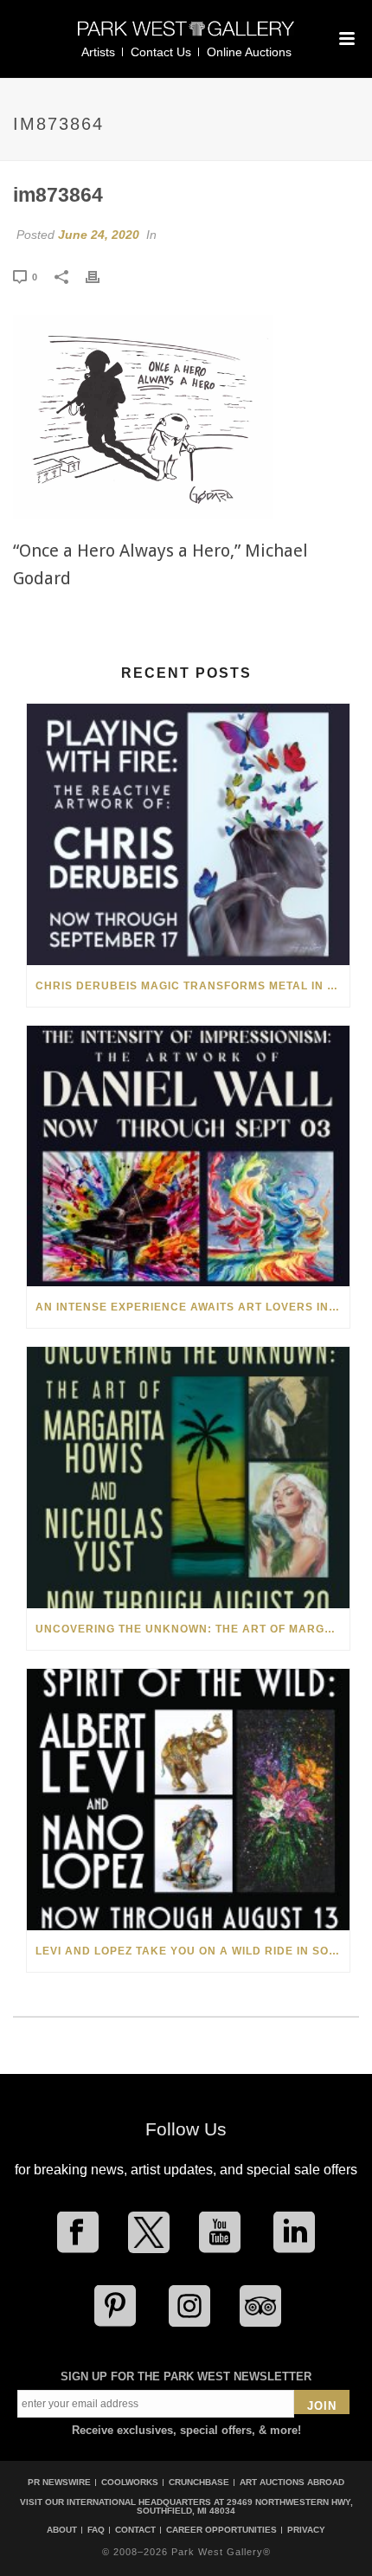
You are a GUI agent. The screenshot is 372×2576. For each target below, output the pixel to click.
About (62, 2530)
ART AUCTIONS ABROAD (292, 2482)
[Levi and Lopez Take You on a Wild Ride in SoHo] (188, 1800)
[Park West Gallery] (186, 36)
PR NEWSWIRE (59, 2482)
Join (322, 2406)
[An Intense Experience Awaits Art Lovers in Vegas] (188, 1156)
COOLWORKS (130, 2482)
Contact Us (161, 52)
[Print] (101, 276)
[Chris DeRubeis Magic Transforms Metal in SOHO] (188, 834)
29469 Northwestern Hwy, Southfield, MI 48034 (245, 2506)
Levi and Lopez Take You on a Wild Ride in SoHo (191, 1951)
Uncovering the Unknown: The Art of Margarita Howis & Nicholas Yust (192, 1629)
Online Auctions (249, 52)
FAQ (96, 2530)
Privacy (306, 2530)
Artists (98, 52)
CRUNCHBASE (199, 2482)
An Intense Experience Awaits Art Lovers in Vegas (192, 1307)
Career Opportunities (221, 2530)
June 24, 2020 (99, 235)
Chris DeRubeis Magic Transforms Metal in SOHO (192, 986)
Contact (135, 2530)
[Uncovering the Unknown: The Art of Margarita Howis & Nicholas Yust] (188, 1478)
